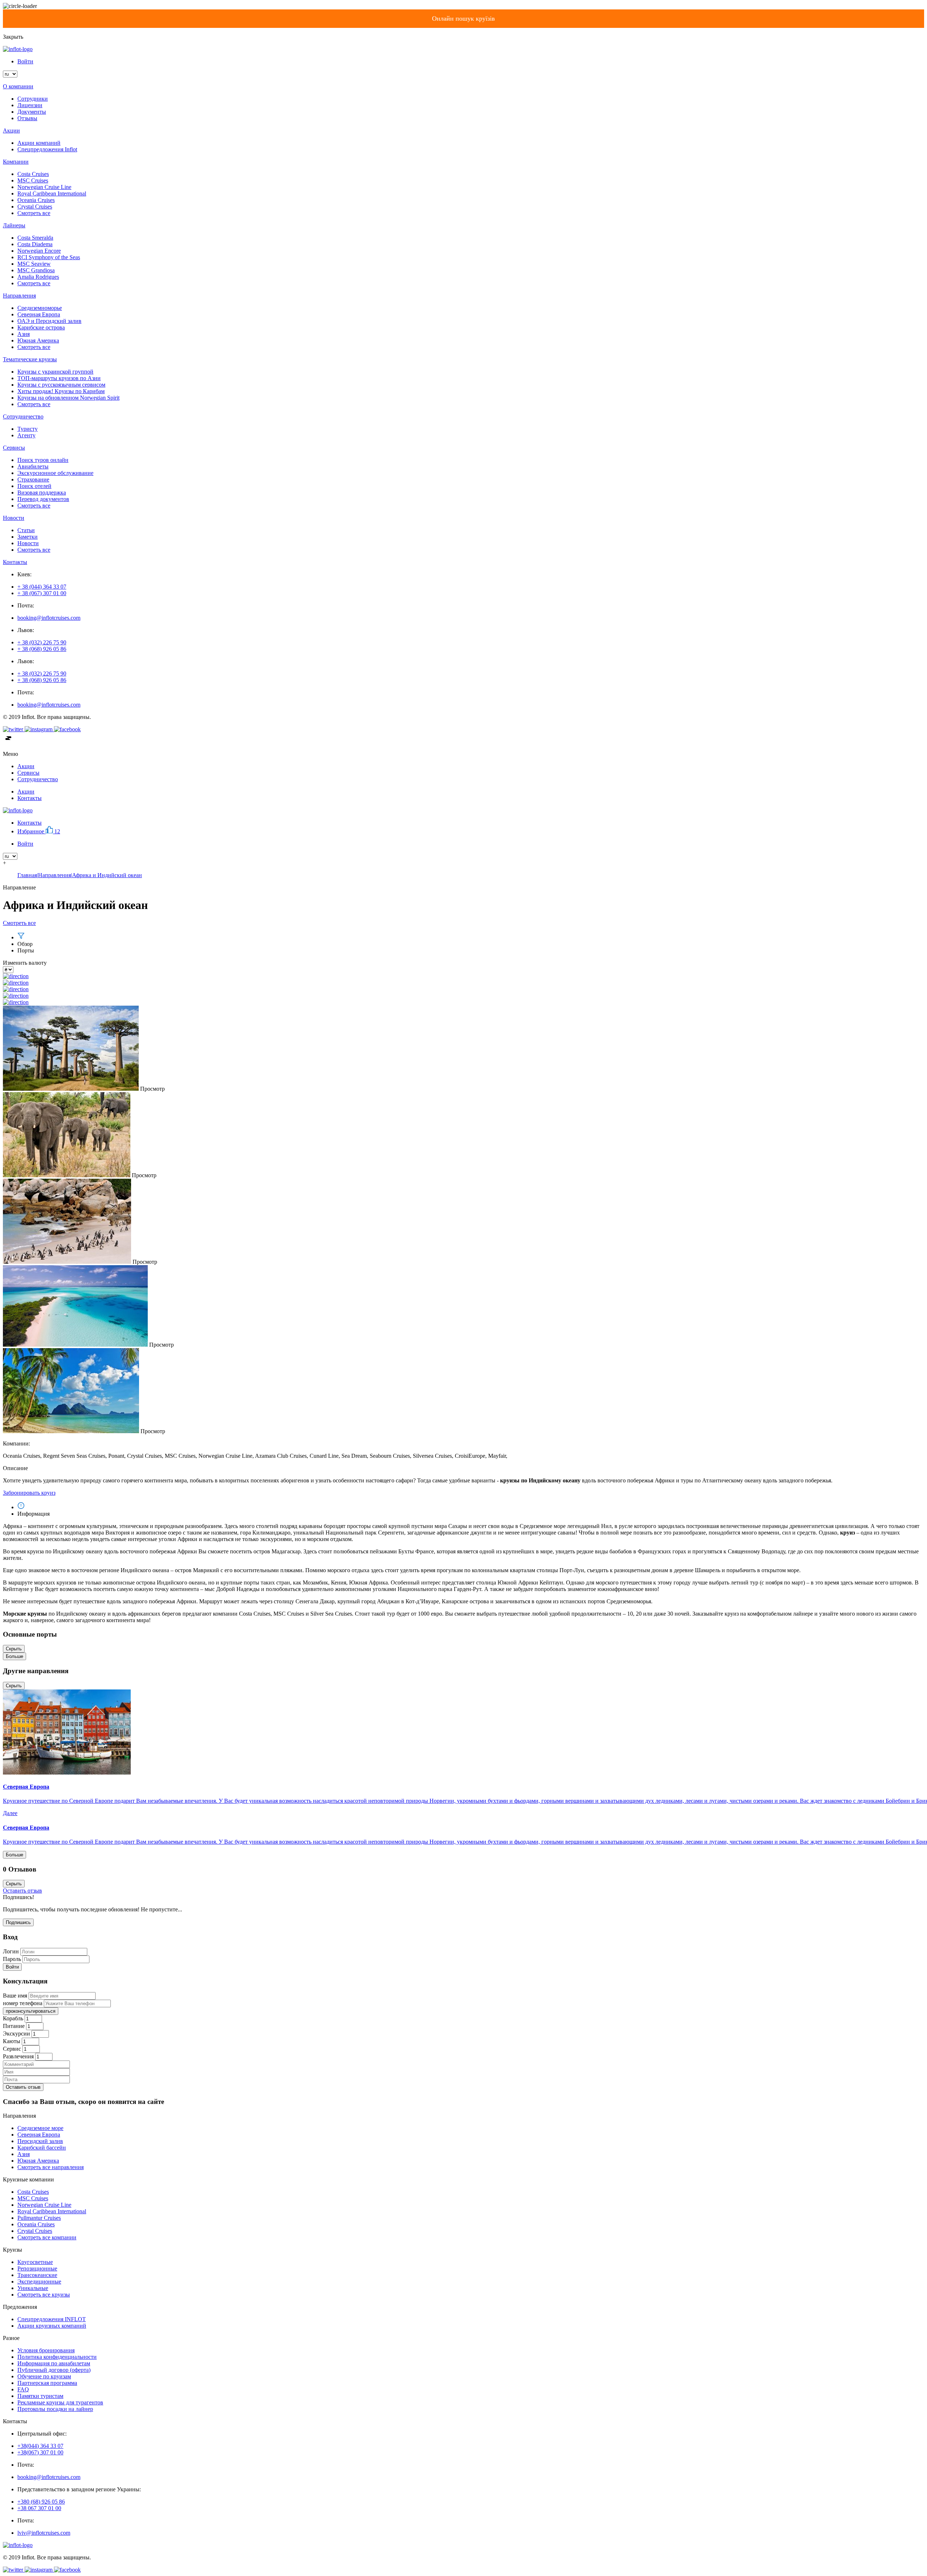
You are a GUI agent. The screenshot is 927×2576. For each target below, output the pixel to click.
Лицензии (30, 105)
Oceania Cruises (36, 200)
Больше (14, 1656)
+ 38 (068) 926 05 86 (42, 649)
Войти (25, 61)
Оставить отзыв (22, 1891)
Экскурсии (16, 2034)
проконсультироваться (31, 2011)
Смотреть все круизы (44, 2295)
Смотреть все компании (47, 2237)
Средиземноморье (40, 308)
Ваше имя (15, 1996)
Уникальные (33, 2288)
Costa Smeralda (35, 238)
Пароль (12, 1959)
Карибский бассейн (42, 2148)
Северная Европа (39, 314)
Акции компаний (39, 143)
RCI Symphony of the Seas (49, 257)
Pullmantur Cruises (39, 2218)
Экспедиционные (39, 2282)
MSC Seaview (34, 264)
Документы (32, 112)
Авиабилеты (33, 466)
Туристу (28, 429)
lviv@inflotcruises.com (44, 2533)
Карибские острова (41, 327)
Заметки (28, 537)
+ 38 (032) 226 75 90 (42, 642)
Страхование (33, 479)
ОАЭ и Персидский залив (49, 321)
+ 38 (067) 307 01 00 (42, 593)
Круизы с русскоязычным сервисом (61, 385)
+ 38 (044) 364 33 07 (42, 587)
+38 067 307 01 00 (39, 2508)
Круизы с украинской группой (55, 372)
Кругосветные (35, 2262)
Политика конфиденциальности (57, 2357)
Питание (14, 2026)
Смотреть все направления (51, 2167)
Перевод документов (43, 499)
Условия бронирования (46, 2350)
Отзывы (27, 118)
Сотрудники (33, 99)
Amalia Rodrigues (38, 277)
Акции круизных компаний (52, 2326)
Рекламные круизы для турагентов (60, 2402)
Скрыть (14, 1649)
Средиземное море (40, 2128)
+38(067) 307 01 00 (40, 2452)
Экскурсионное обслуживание (55, 473)
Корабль (13, 2018)
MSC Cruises (33, 180)
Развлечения (18, 2056)
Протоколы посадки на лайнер (55, 2409)
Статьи (26, 530)
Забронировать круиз (29, 1493)
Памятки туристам (40, 2396)
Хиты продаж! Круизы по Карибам (61, 391)
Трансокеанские (37, 2275)
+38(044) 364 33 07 (40, 2446)
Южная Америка (38, 340)
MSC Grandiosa (36, 270)
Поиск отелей (34, 486)
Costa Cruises (33, 174)
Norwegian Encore (39, 251)
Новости (28, 543)
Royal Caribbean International (52, 193)
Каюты (12, 2041)
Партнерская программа (47, 2383)
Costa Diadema (35, 244)
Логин (11, 1951)
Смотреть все (34, 213)
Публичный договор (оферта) (54, 2370)
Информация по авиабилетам (54, 2363)
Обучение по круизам (44, 2376)
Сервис (12, 2049)
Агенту (26, 435)
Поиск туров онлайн (43, 460)
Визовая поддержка (42, 493)
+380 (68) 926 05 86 (41, 2502)
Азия (24, 334)
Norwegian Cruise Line (44, 187)
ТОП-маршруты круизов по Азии (59, 378)
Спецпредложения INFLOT (52, 2319)
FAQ (23, 2389)
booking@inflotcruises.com (49, 618)
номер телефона (23, 2003)
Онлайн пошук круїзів (463, 18)
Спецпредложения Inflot (47, 149)
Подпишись (18, 1922)
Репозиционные (37, 2268)
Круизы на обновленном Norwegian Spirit (68, 398)
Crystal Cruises (35, 207)
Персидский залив (40, 2141)
